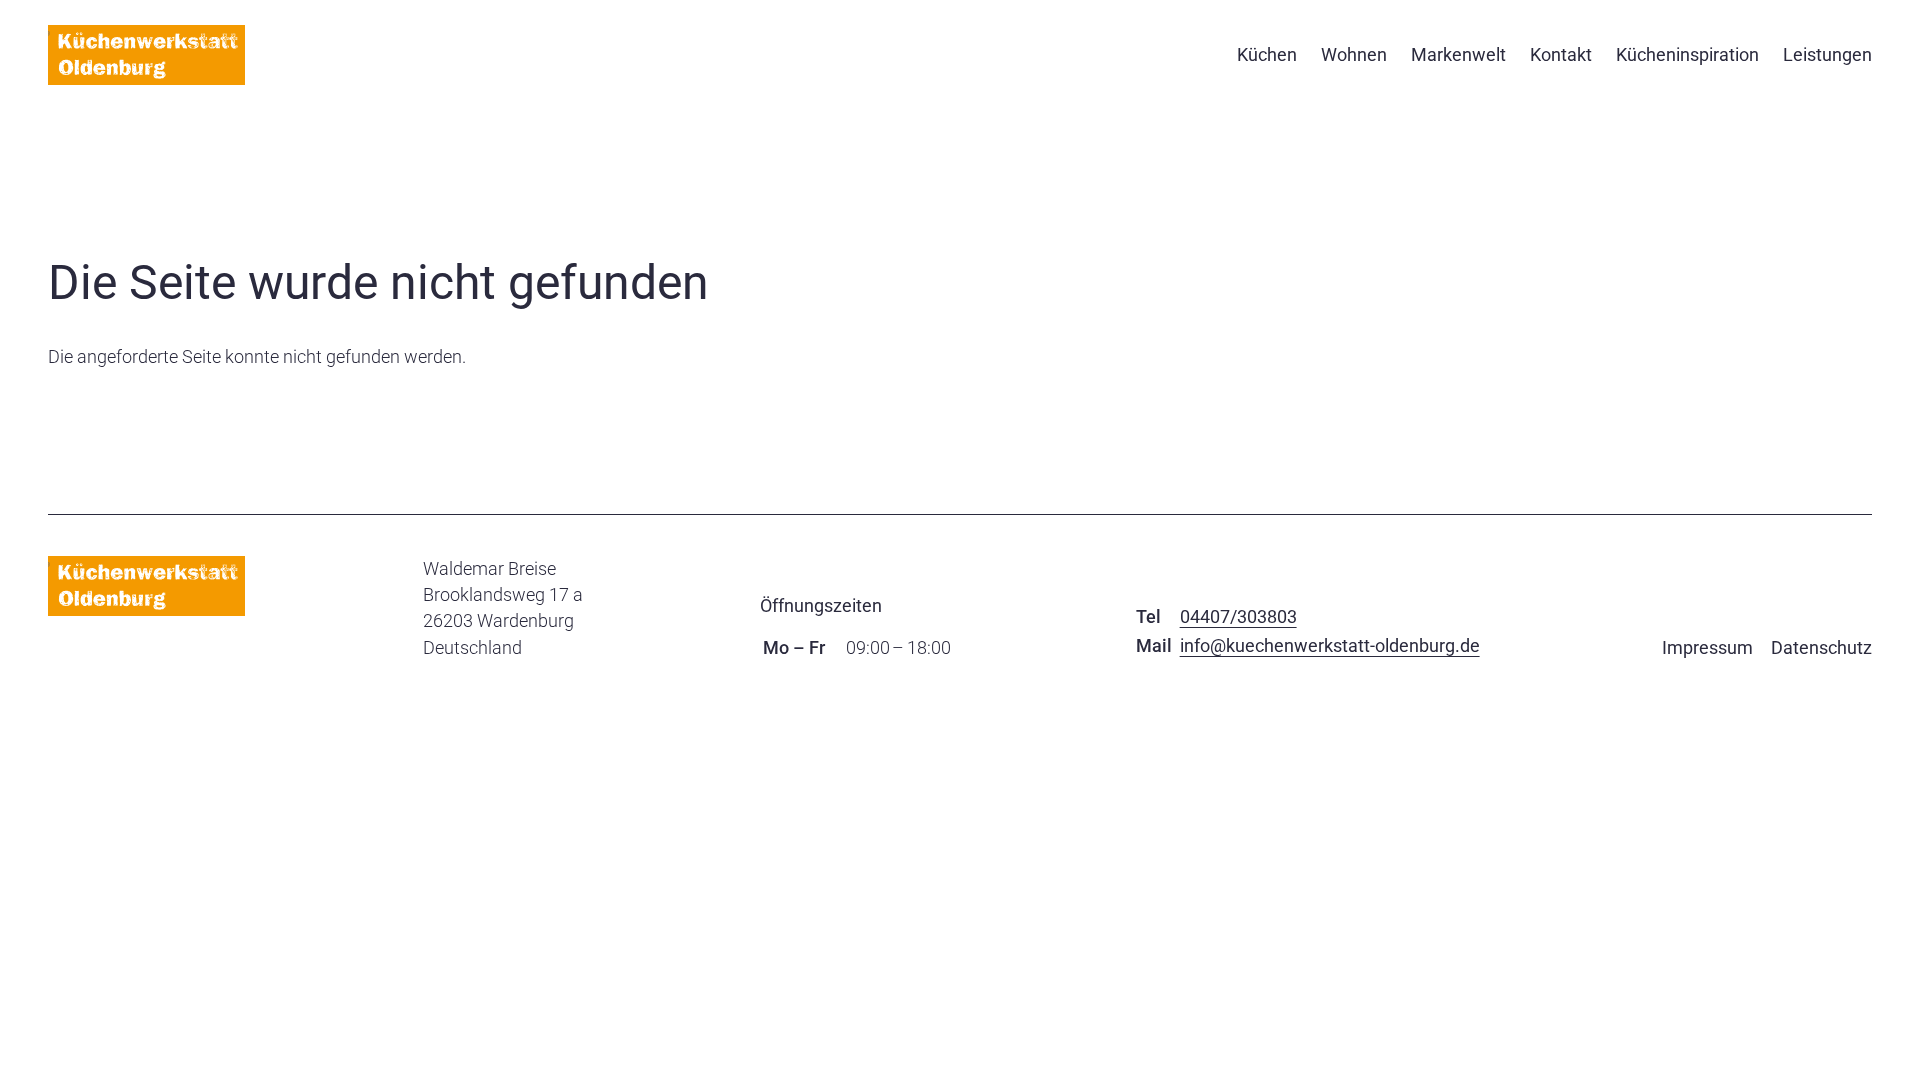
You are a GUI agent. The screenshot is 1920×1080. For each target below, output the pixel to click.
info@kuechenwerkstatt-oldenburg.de (1330, 645)
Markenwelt (1458, 54)
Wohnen (1354, 54)
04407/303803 (1238, 616)
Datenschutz (1821, 647)
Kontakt (1561, 54)
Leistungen (1827, 54)
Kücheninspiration (1687, 54)
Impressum (1707, 647)
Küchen (1267, 54)
